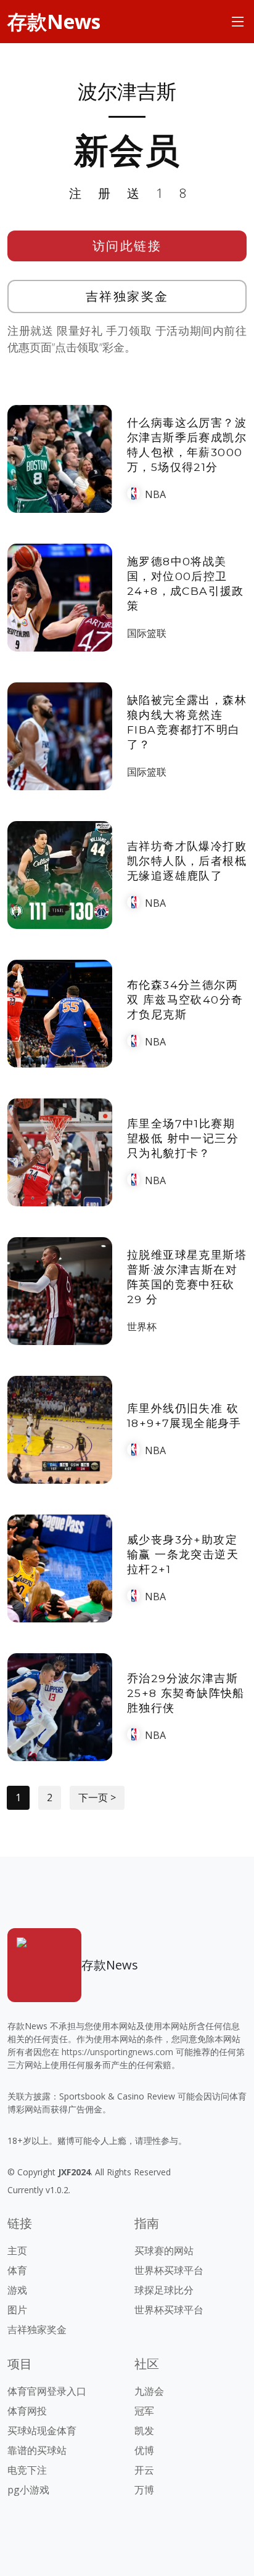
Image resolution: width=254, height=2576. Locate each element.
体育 (17, 2270)
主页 (17, 2251)
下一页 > (97, 1797)
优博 (144, 2450)
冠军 (144, 2411)
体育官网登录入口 (47, 2391)
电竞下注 (27, 2470)
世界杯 (142, 1327)
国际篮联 (147, 633)
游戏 (17, 2290)
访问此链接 (127, 246)
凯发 (144, 2431)
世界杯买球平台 (169, 2270)
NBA (155, 494)
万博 (144, 2490)
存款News (54, 21)
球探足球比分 (164, 2290)
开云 (144, 2470)
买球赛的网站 (164, 2251)
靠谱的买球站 (37, 2450)
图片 (17, 2310)
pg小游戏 (28, 2490)
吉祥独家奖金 (127, 296)
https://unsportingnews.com (117, 2052)
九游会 (149, 2391)
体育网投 (27, 2411)
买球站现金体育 (42, 2431)
